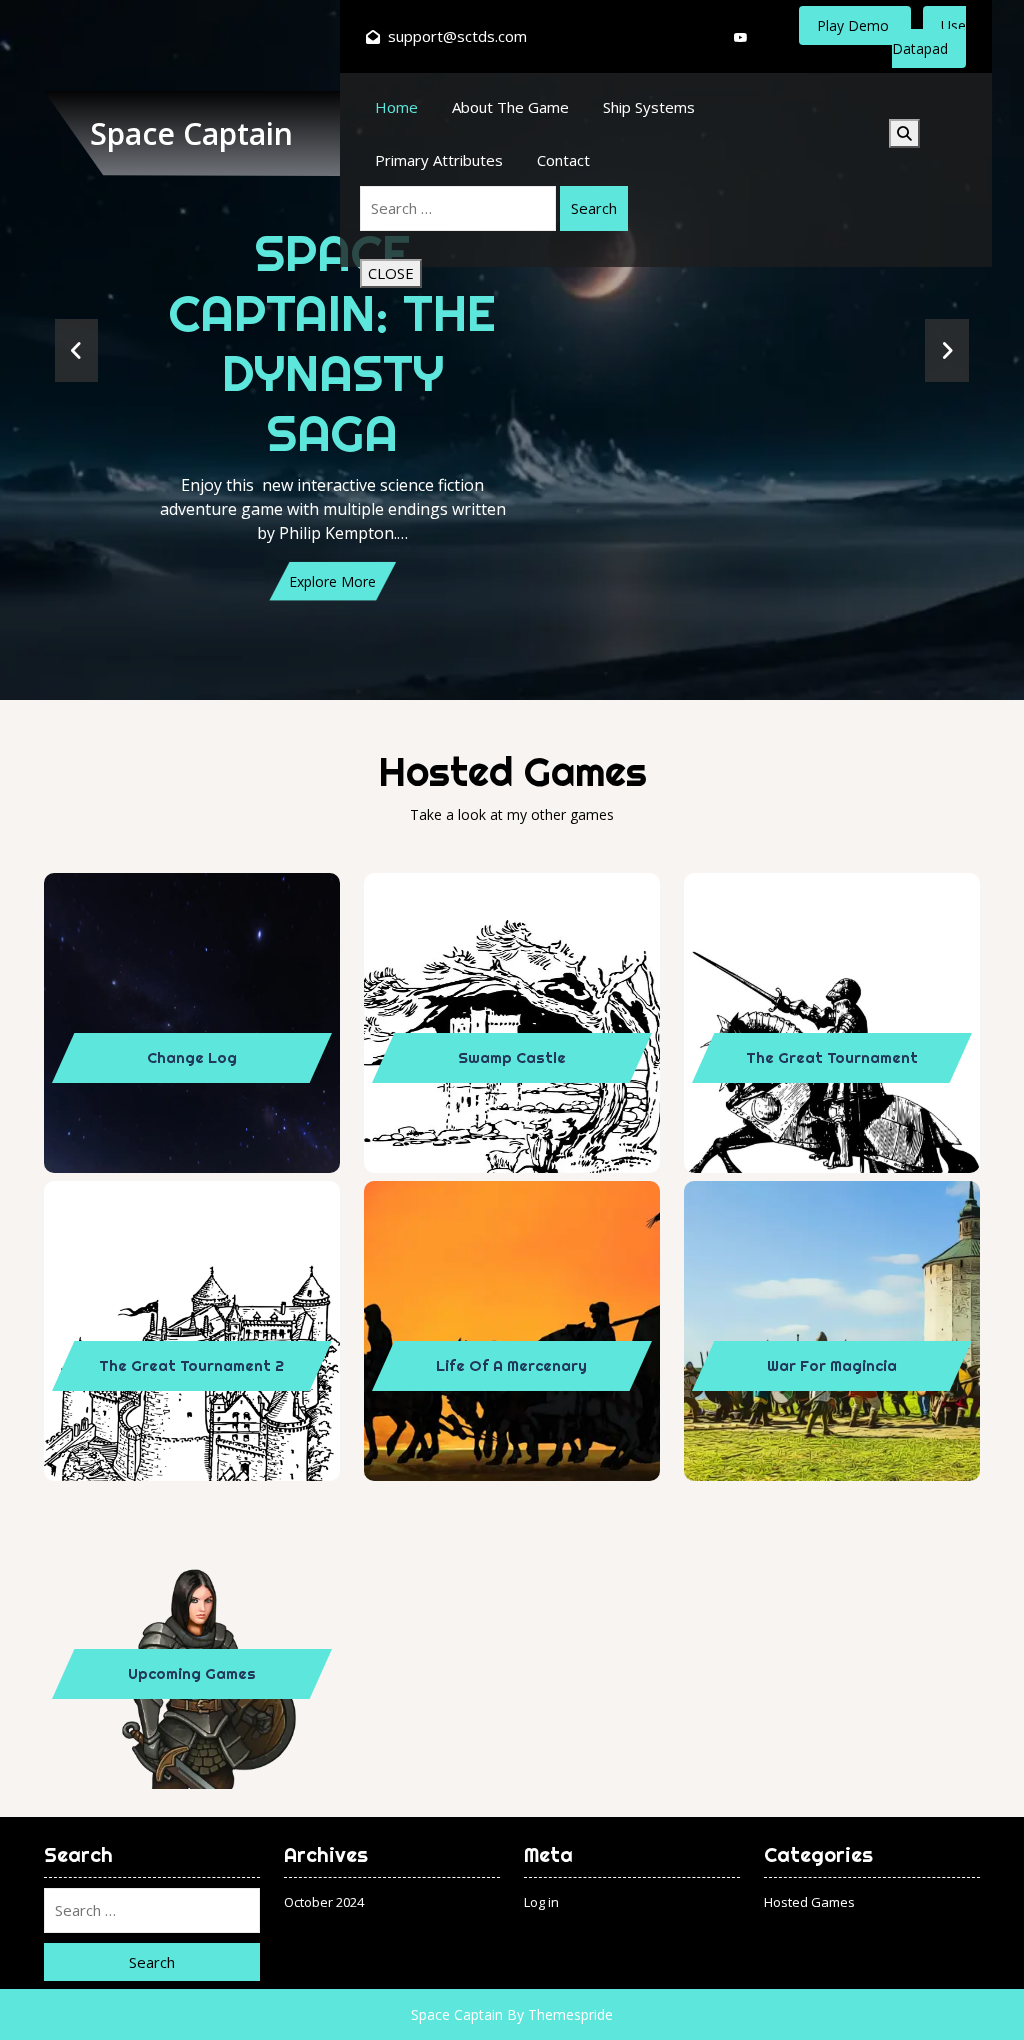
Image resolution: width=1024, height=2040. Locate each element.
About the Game (510, 107)
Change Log (192, 1057)
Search (594, 208)
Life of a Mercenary (511, 1365)
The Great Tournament (832, 1057)
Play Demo (855, 25)
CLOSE (391, 273)
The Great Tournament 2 (191, 1365)
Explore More (332, 581)
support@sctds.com (457, 36)
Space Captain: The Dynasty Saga (332, 343)
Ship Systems (649, 107)
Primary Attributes (439, 160)
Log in (541, 1902)
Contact (563, 160)
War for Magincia (832, 1365)
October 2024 (324, 1902)
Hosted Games (809, 1902)
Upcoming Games (192, 1673)
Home (396, 107)
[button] (77, 350)
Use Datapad (929, 37)
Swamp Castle (512, 1057)
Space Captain (191, 133)
